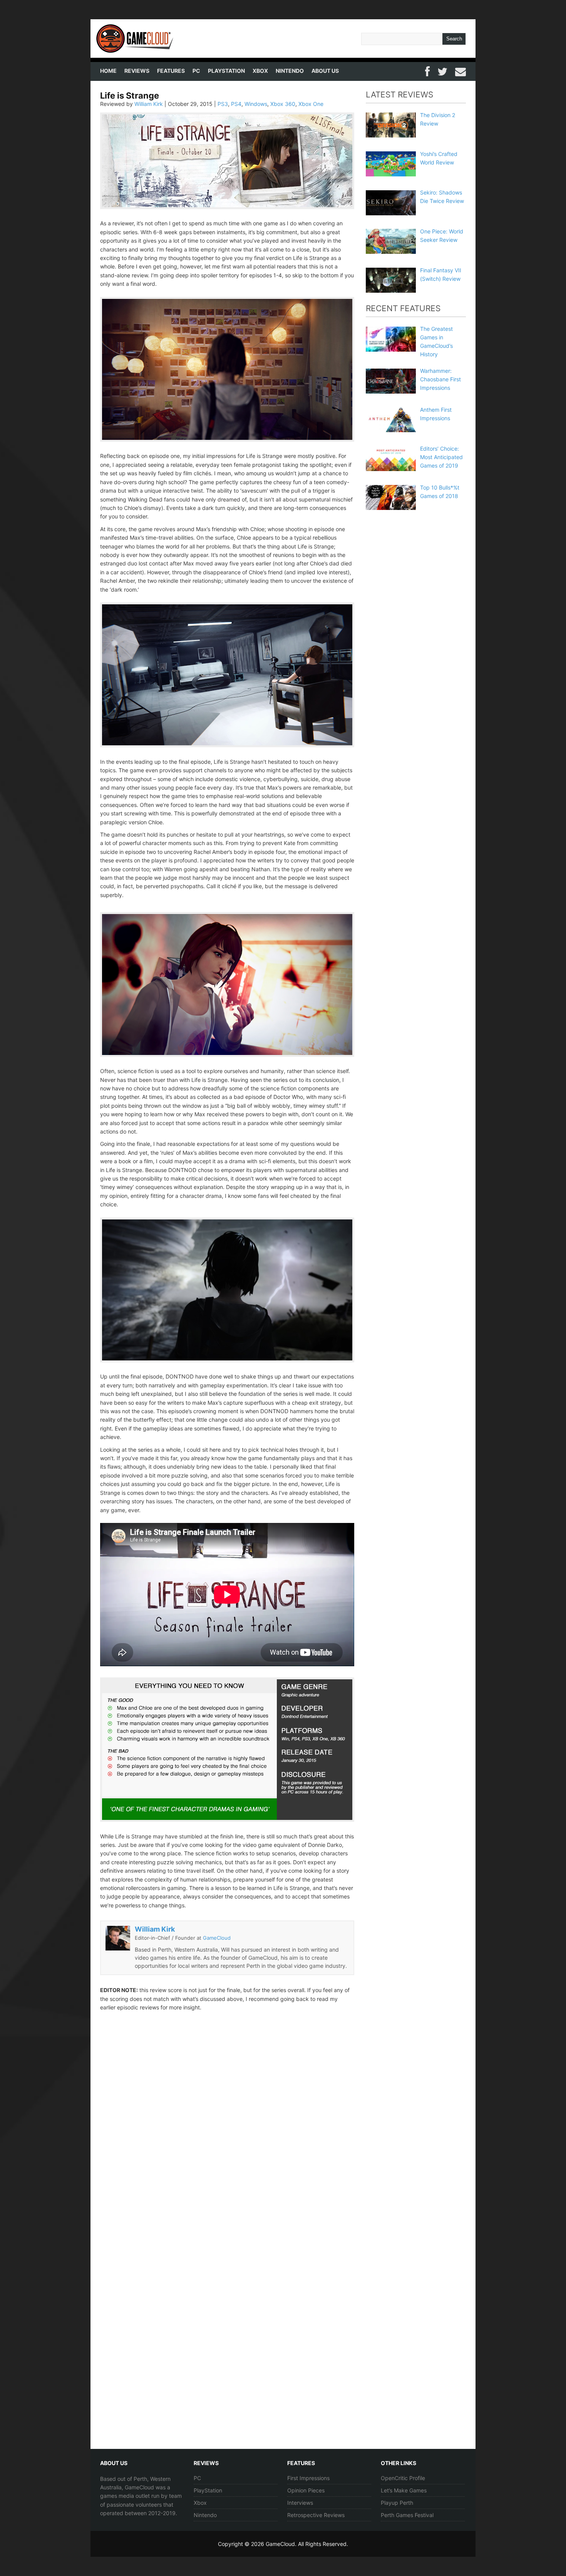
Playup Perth (397, 2503)
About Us (325, 71)
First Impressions (308, 2478)
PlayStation (226, 71)
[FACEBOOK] (427, 70)
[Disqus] (227, 2130)
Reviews (137, 71)
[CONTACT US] (461, 70)
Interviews (300, 2503)
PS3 (223, 104)
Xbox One (311, 104)
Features (171, 71)
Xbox (260, 71)
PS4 (236, 104)
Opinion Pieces (306, 2490)
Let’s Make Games (404, 2490)
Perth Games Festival (407, 2515)
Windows (256, 104)
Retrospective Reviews (316, 2515)
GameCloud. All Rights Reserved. (307, 2544)
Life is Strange (130, 96)
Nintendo (290, 71)
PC (196, 71)
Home (108, 71)
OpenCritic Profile (403, 2478)
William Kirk (149, 104)
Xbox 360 (283, 104)
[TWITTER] (442, 70)
